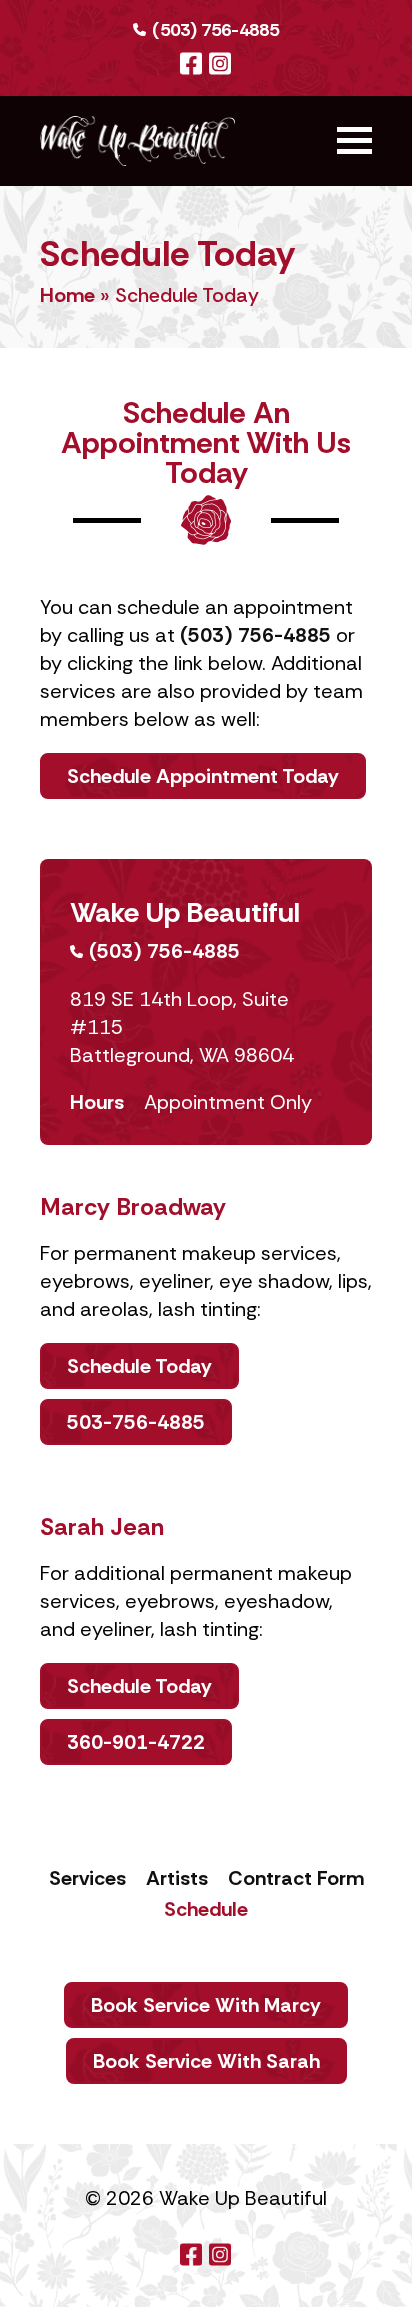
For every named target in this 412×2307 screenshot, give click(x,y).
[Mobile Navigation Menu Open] (354, 140)
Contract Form (296, 1878)
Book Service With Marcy (206, 2005)
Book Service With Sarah (206, 2061)
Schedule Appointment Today (203, 776)
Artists (177, 1878)
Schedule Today (139, 1366)
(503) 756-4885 (215, 30)
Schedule (206, 1909)
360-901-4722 (136, 1742)
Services (87, 1878)
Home (67, 295)
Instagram (219, 63)
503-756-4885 (136, 1422)
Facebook (191, 63)
